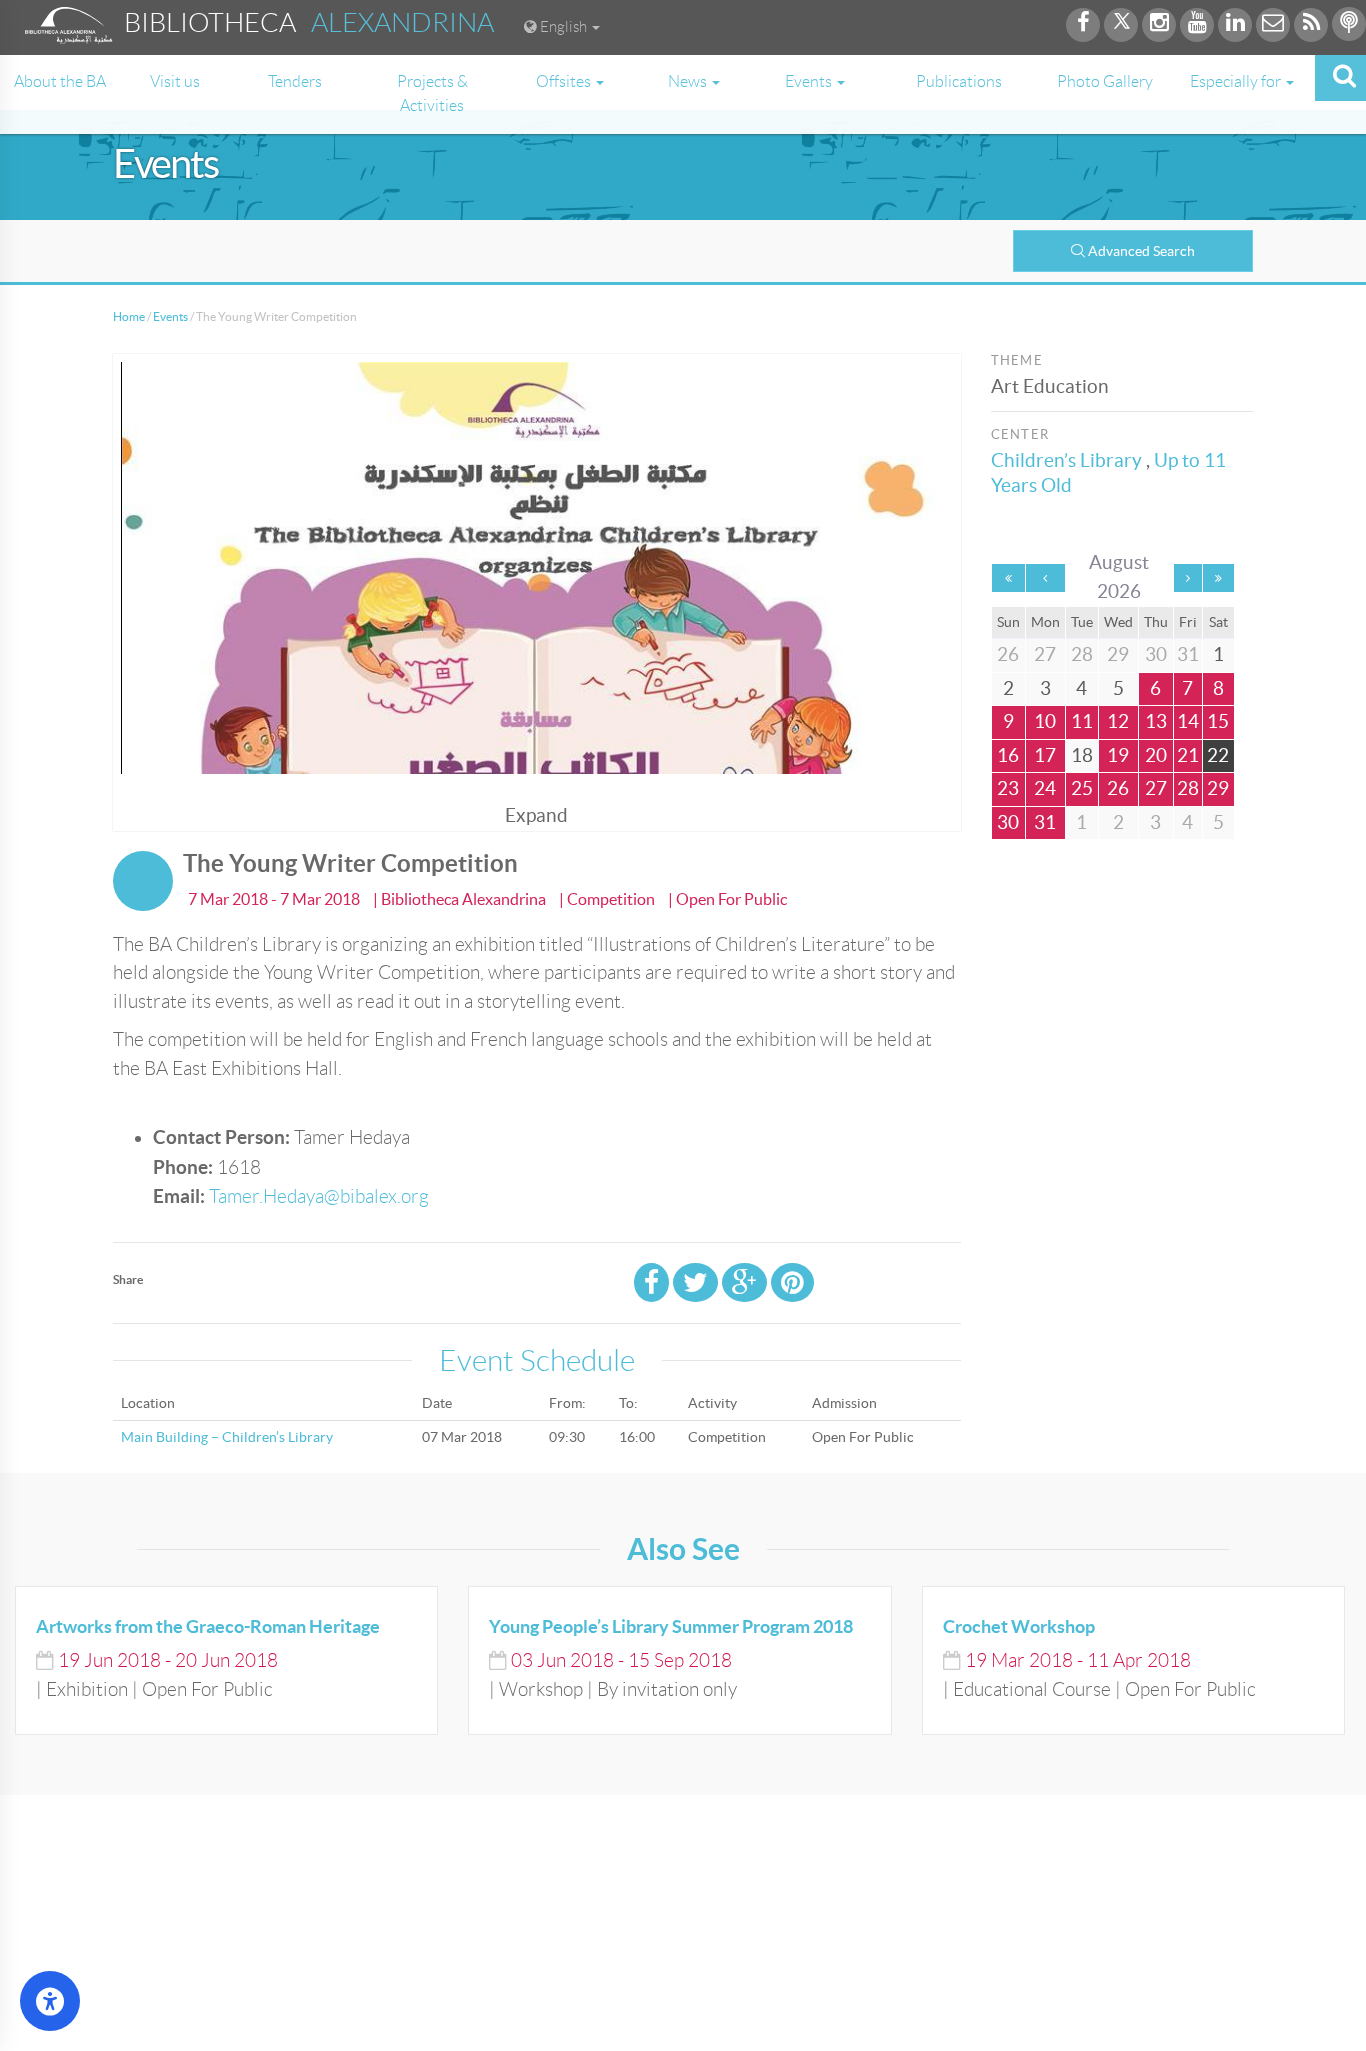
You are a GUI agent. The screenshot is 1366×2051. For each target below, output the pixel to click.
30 (1008, 822)
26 (1118, 788)
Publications (959, 81)
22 (1218, 755)
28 (1188, 788)
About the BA (60, 81)
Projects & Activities (432, 93)
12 (1118, 721)
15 (1218, 721)
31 (1045, 822)
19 (1118, 755)
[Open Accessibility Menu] (50, 2001)
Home (129, 316)
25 (1082, 788)
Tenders (295, 81)
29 (1218, 788)
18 (1082, 755)
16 (1008, 755)
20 (1156, 755)
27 (1156, 788)
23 (1008, 788)
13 (1156, 721)
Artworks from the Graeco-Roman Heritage (208, 1626)
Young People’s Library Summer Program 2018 (671, 1626)
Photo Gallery (1105, 81)
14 (1188, 721)
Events (170, 316)
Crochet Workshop (1019, 1626)
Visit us (175, 81)
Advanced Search (1141, 251)
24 (1045, 788)
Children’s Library (1066, 460)
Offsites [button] (565, 81)
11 (1082, 721)
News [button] (689, 81)
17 (1045, 755)
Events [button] (810, 81)
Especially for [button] (1237, 81)
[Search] (1340, 78)
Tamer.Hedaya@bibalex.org (319, 1196)
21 (1188, 755)
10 (1045, 721)
